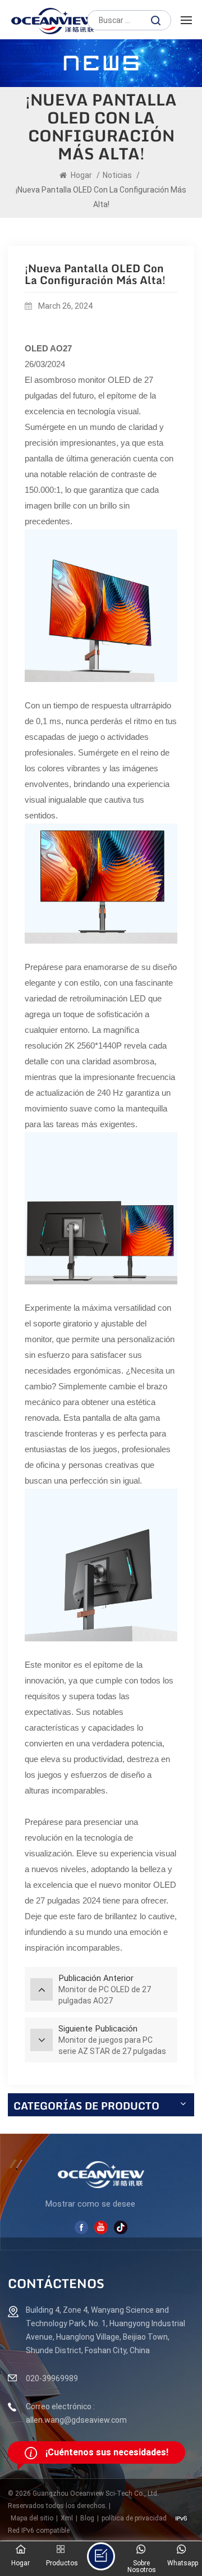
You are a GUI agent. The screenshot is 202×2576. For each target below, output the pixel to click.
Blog (87, 2518)
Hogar (81, 175)
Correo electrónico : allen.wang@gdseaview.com (76, 2413)
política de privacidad (134, 2518)
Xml (67, 2518)
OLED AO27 (48, 348)
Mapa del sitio (32, 2518)
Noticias (117, 175)
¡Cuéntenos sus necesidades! (107, 2452)
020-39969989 (52, 2378)
